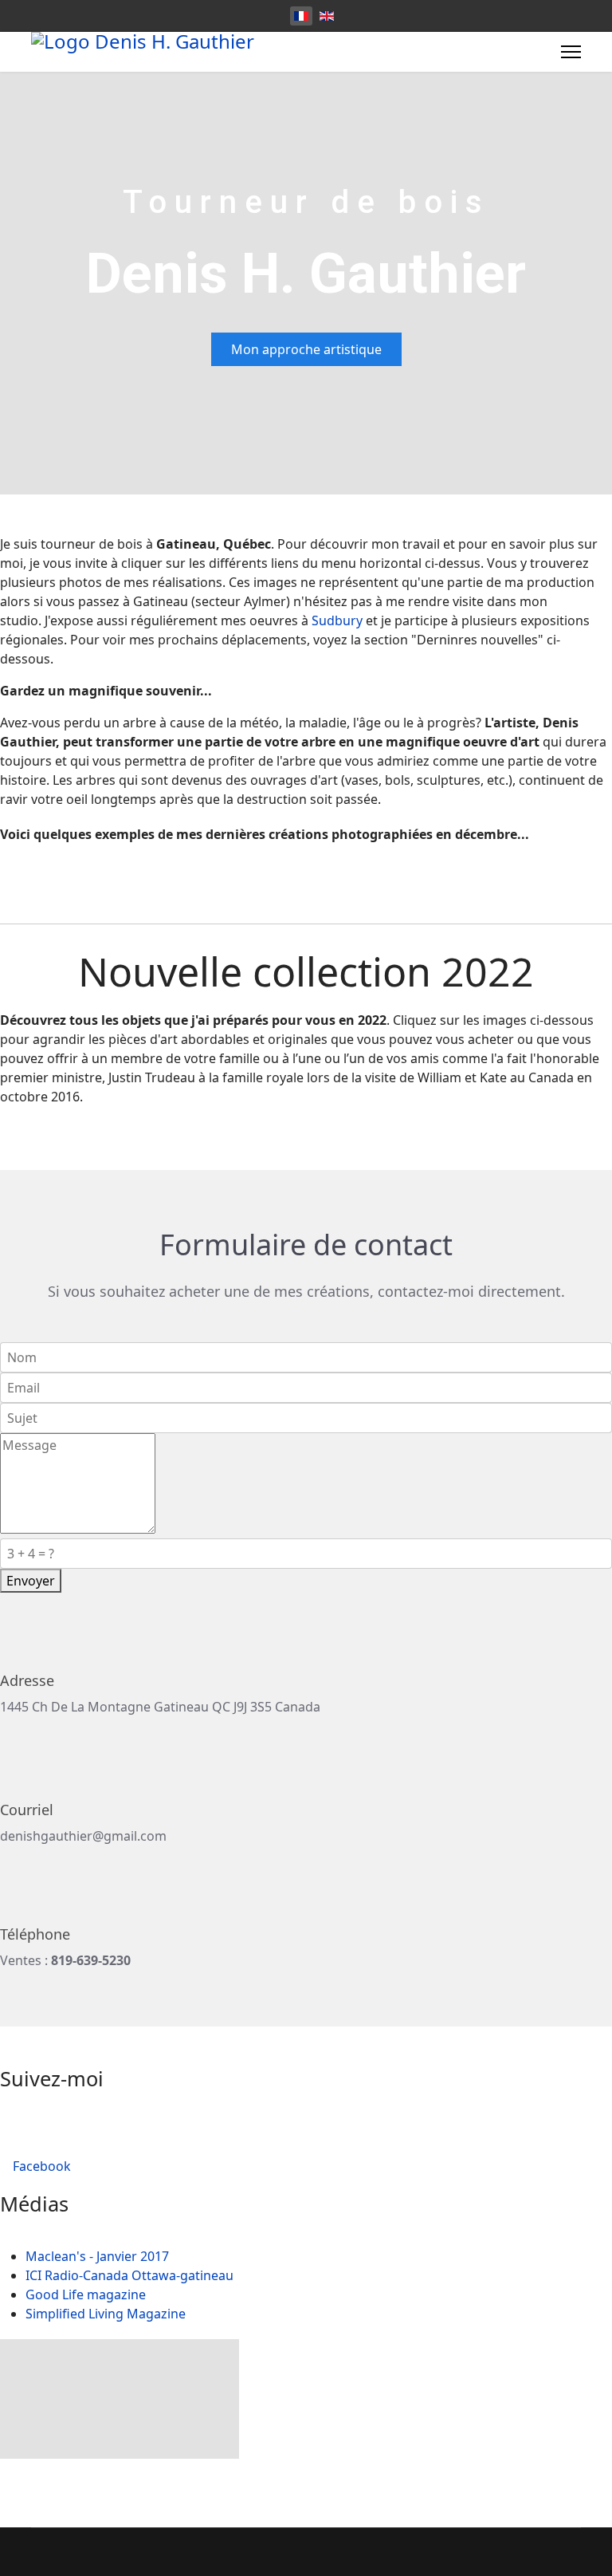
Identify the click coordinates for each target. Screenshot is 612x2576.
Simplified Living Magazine (106, 2314)
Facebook (40, 2166)
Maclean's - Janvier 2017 (97, 2256)
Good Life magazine (86, 2294)
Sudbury (337, 620)
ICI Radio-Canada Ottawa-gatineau (129, 2275)
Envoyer (31, 1581)
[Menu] (571, 52)
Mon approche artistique (306, 349)
